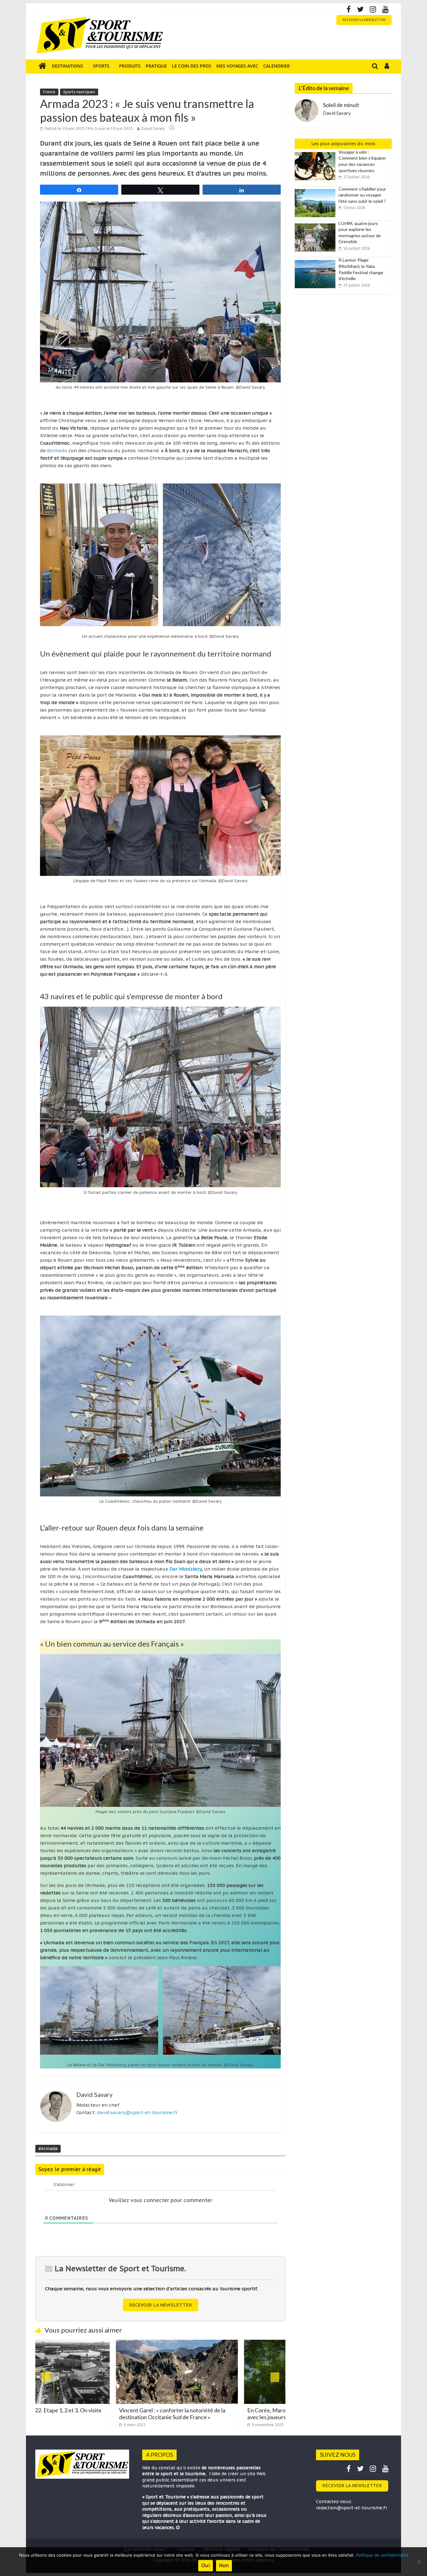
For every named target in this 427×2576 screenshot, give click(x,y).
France (49, 92)
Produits (130, 66)
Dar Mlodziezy (186, 1569)
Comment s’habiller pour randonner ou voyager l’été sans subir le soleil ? (362, 195)
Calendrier (276, 66)
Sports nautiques (79, 92)
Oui (206, 2565)
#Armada (48, 2149)
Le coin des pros (192, 66)
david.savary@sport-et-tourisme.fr (137, 2112)
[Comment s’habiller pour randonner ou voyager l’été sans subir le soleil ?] (317, 189)
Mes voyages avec (237, 66)
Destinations (68, 66)
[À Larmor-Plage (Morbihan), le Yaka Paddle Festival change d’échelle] (317, 260)
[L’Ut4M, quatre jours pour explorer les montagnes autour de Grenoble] (317, 224)
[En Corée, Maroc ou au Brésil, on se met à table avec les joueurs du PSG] (122, 2343)
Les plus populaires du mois (343, 143)
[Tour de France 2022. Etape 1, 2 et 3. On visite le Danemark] (250, 2343)
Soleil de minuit (341, 105)
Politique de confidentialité (382, 2555)
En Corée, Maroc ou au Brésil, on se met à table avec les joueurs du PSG (120, 2414)
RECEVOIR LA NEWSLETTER (364, 20)
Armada (58, 450)
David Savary (153, 128)
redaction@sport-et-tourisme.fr (352, 2508)
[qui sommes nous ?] (178, 2527)
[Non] (419, 2562)
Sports (101, 66)
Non (224, 2565)
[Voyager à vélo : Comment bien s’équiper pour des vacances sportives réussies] (317, 152)
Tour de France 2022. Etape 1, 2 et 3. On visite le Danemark (247, 2414)
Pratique (156, 66)
